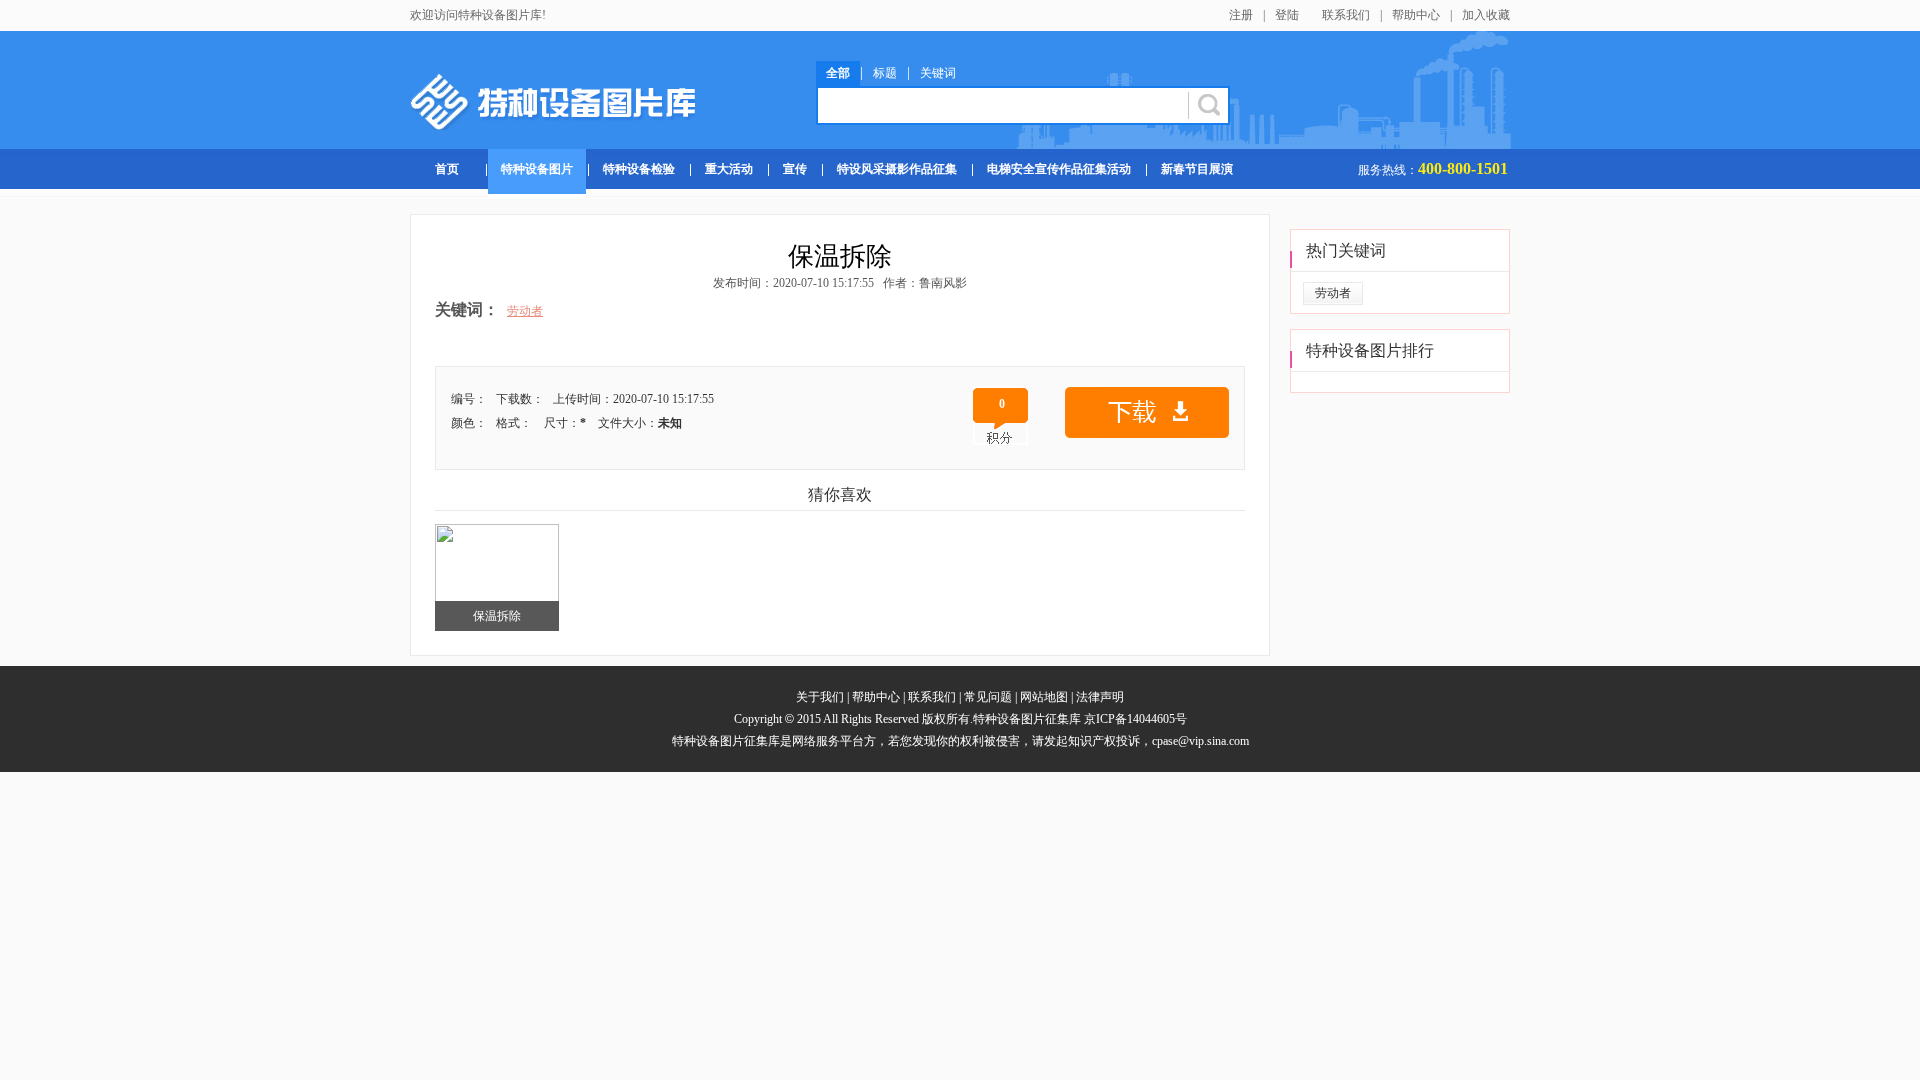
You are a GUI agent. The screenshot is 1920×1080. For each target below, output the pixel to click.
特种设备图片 (537, 169)
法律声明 (1100, 697)
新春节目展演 (1197, 169)
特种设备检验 (639, 169)
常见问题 (988, 697)
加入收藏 (1486, 15)
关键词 (938, 73)
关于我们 (820, 697)
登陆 (1287, 15)
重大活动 (729, 169)
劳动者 (525, 311)
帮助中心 (1416, 15)
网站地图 (1044, 697)
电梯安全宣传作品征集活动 (1059, 169)
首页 (447, 169)
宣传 (795, 169)
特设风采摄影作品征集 (897, 169)
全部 (838, 73)
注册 (1241, 15)
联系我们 (1346, 15)
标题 (885, 73)
